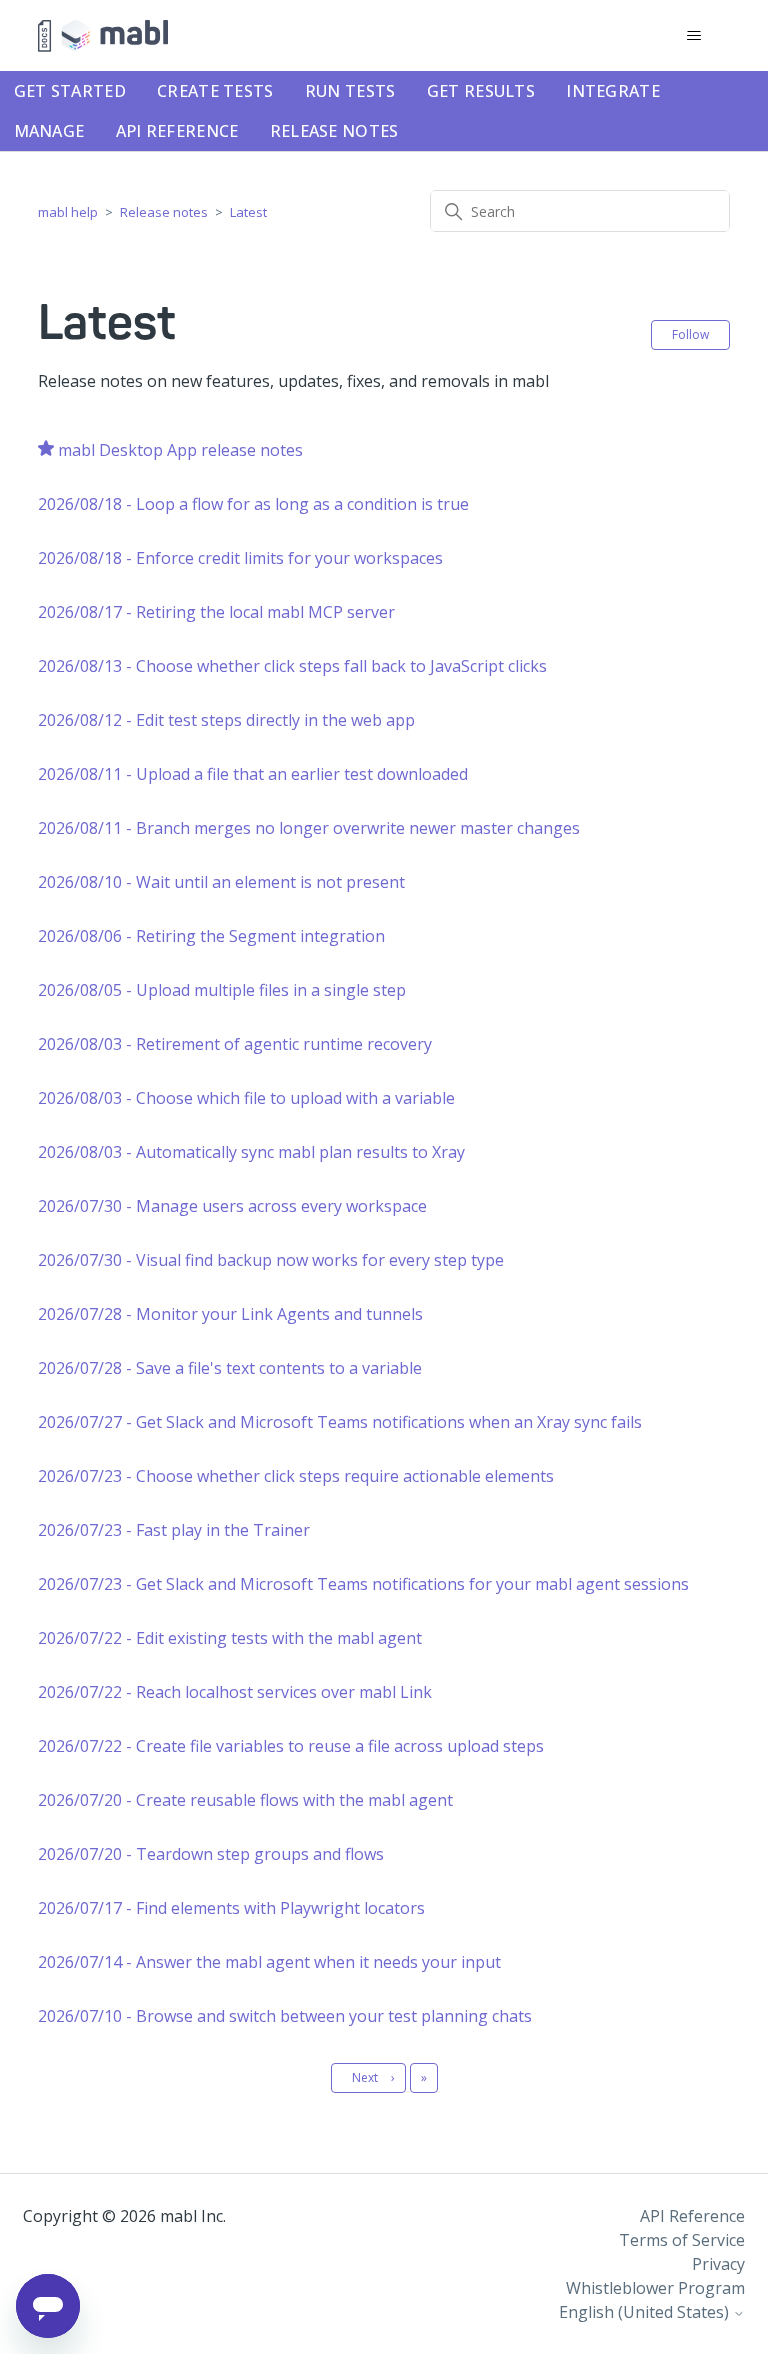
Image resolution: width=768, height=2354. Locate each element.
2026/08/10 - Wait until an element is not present (221, 882)
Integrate (613, 91)
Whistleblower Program (655, 2288)
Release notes (334, 131)
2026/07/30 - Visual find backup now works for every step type (271, 1260)
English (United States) (646, 2312)
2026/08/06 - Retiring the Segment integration (211, 936)
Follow (690, 334)
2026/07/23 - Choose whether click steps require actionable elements (296, 1476)
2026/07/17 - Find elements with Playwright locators (231, 1908)
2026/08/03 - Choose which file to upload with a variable (246, 1098)
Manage (49, 131)
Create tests (215, 91)
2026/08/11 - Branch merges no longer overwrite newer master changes (309, 828)
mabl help (68, 212)
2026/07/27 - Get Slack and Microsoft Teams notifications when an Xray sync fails (340, 1422)
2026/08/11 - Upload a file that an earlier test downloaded (253, 774)
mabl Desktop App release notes (180, 450)
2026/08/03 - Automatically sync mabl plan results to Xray (251, 1152)
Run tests (350, 91)
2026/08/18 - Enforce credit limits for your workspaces (240, 558)
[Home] (103, 36)
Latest (248, 212)
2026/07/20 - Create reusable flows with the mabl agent (245, 1800)
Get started (70, 91)
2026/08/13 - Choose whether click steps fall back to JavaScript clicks (292, 666)
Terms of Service (682, 2240)
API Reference (177, 131)
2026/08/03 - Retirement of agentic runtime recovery (235, 1044)
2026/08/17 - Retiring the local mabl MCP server (216, 612)
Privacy (718, 2264)
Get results (481, 91)
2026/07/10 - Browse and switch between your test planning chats (285, 2016)
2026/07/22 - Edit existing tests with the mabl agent (230, 1638)
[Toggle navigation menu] (694, 36)
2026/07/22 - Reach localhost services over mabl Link (235, 1692)
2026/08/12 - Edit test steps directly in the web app (226, 720)
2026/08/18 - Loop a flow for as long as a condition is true (253, 504)
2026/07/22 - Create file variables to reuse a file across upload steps (291, 1746)
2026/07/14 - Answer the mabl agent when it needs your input (269, 1962)
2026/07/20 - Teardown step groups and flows (211, 1854)
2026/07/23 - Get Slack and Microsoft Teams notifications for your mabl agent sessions (363, 1584)
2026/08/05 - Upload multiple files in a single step (222, 990)
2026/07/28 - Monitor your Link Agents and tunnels (230, 1314)
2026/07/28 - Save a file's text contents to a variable (230, 1368)
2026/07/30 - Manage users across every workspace (232, 1206)
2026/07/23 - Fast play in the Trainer (174, 1530)
